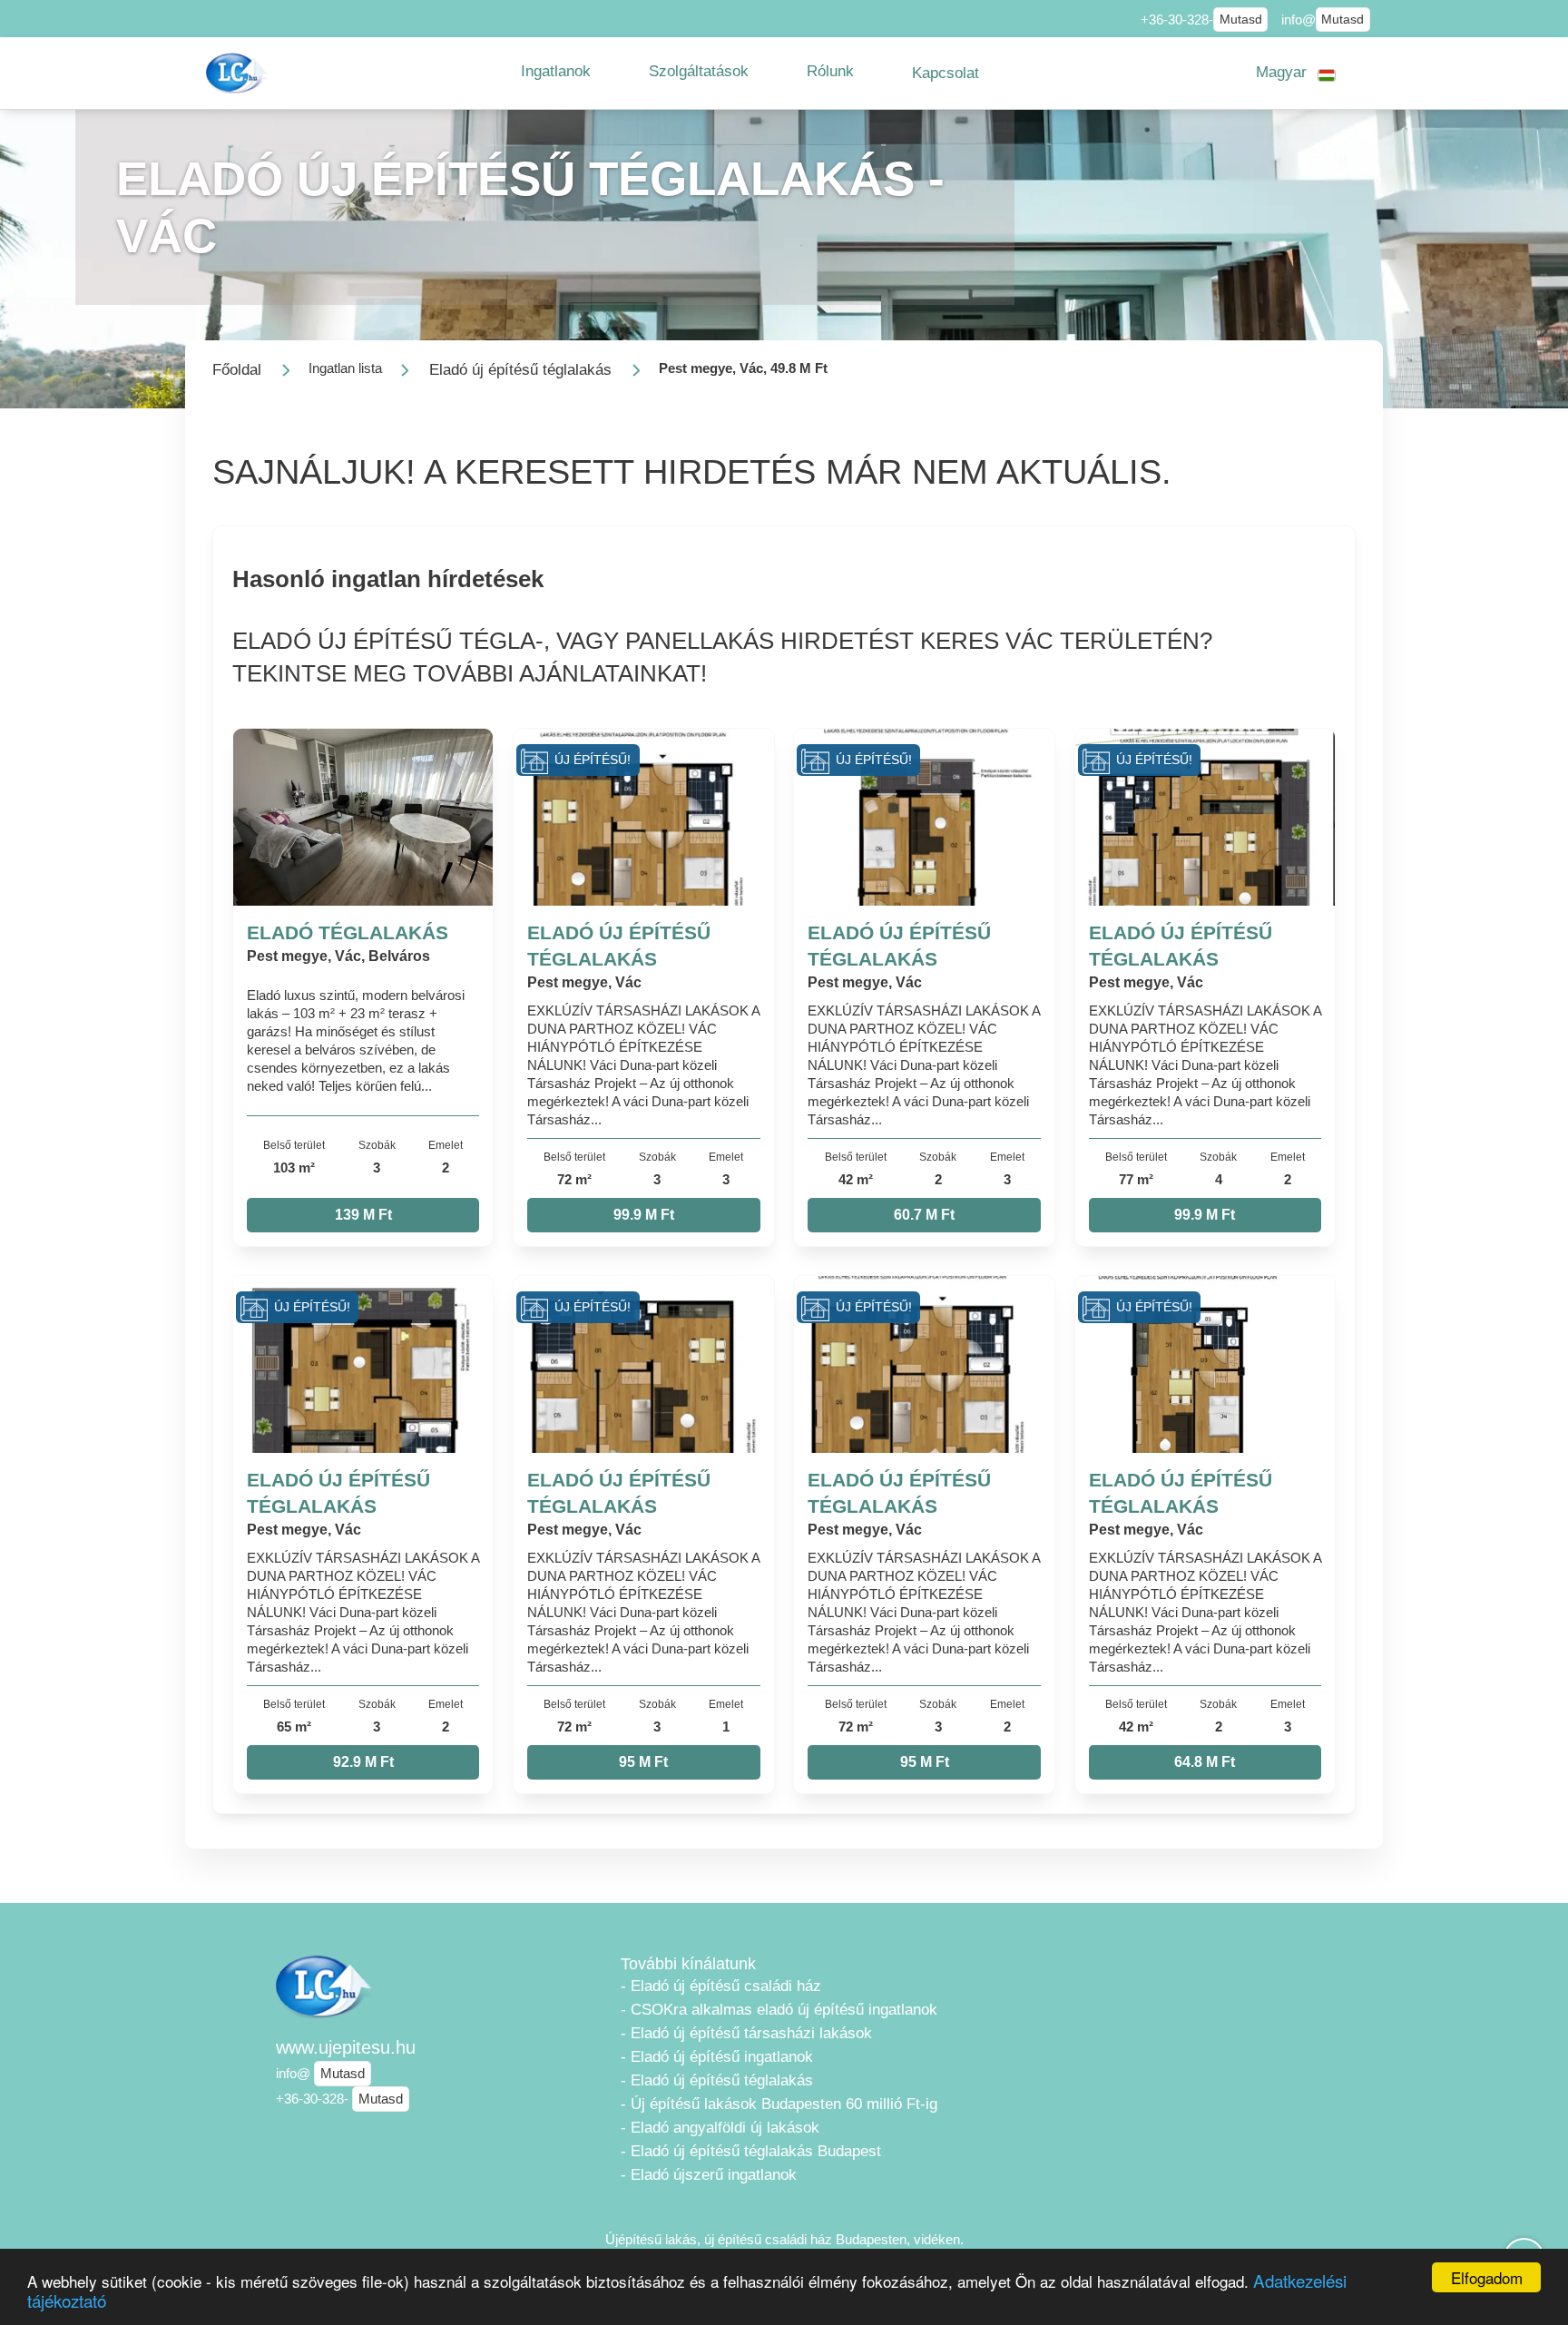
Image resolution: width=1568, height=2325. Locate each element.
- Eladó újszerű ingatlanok (709, 2175)
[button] (556, 72)
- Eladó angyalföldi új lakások (720, 2128)
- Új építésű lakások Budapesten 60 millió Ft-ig (779, 2104)
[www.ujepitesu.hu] (239, 73)
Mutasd (1241, 20)
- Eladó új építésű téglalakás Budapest (751, 2151)
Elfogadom (1487, 2277)
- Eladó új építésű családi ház (721, 1986)
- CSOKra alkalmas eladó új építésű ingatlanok (779, 2010)
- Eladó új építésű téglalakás (717, 2080)
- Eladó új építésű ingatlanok (717, 2057)
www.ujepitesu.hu (346, 2047)
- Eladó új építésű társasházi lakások (746, 2033)
